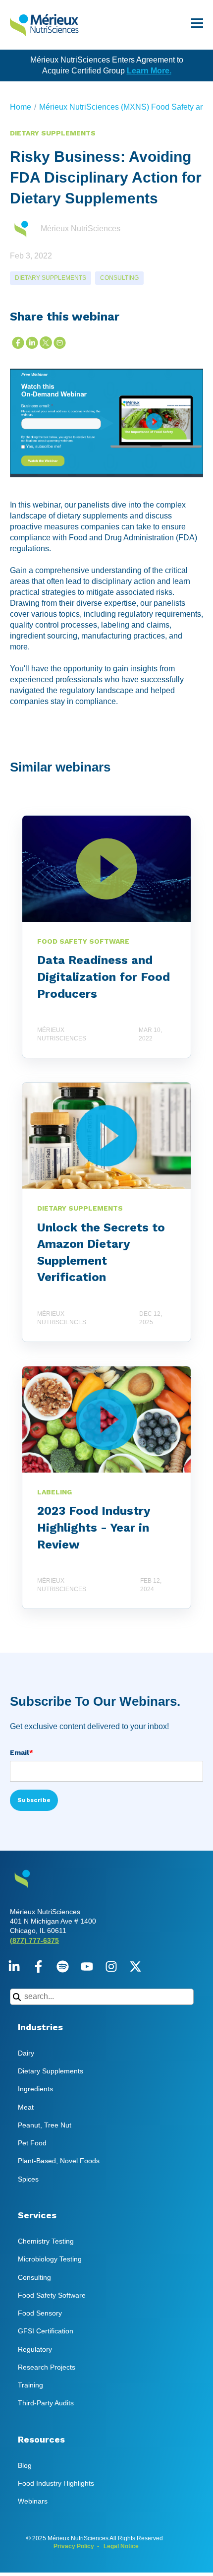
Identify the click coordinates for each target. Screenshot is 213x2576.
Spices (28, 2179)
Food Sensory (40, 2313)
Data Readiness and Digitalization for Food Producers (104, 977)
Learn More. (149, 71)
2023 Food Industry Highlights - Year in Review (94, 1527)
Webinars (33, 2501)
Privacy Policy (74, 2546)
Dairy (26, 2053)
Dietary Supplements (51, 2071)
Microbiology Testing (50, 2259)
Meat (26, 2107)
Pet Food (32, 2143)
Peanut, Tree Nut (45, 2125)
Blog (25, 2465)
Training (30, 2385)
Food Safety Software (52, 2295)
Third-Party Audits (46, 2403)
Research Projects (47, 2367)
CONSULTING (119, 278)
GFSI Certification (46, 2331)
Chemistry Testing (46, 2241)
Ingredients (35, 2089)
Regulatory (35, 2349)
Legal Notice (121, 2546)
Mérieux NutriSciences (80, 228)
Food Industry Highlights (56, 2483)
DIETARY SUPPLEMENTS (51, 278)
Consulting (34, 2277)
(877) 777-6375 (34, 1940)
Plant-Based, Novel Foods (59, 2161)
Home (21, 107)
